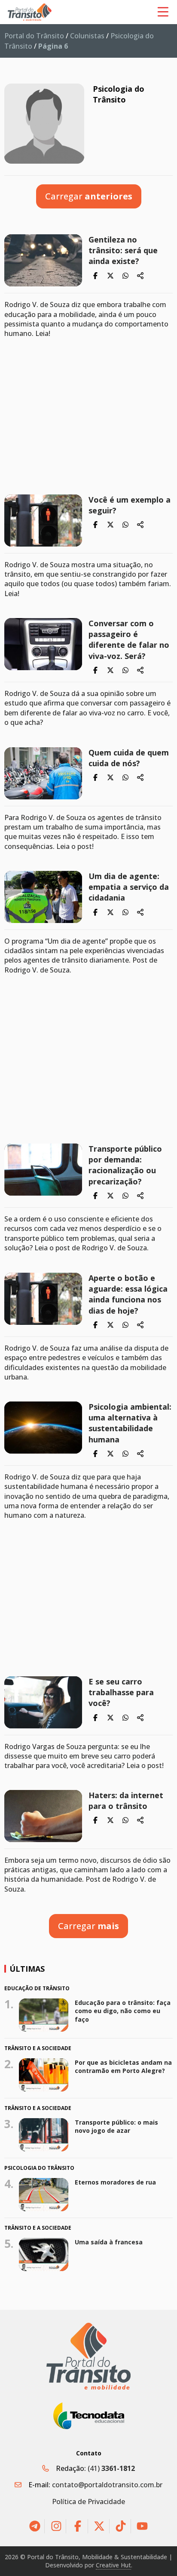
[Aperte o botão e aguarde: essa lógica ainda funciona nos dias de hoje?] (43, 1299)
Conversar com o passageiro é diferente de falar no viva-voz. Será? (129, 640)
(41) (111, 2468)
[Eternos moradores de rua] (44, 2195)
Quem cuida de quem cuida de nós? (129, 758)
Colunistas (87, 36)
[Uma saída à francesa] (44, 2254)
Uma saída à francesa (109, 2242)
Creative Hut (113, 2565)
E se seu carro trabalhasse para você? (121, 1692)
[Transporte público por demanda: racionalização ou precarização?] (43, 1170)
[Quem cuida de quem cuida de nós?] (43, 773)
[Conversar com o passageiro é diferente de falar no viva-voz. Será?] (43, 644)
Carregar (89, 196)
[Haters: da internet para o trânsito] (43, 1816)
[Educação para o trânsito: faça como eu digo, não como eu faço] (44, 2015)
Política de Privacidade (88, 2501)
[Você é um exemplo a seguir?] (43, 520)
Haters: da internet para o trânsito (126, 1801)
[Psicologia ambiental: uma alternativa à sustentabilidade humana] (43, 1428)
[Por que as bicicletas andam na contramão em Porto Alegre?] (44, 2075)
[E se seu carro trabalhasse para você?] (43, 1702)
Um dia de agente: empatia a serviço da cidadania (129, 887)
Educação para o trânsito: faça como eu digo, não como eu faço (123, 2011)
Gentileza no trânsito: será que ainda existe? (123, 250)
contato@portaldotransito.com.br (107, 2485)
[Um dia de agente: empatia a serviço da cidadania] (43, 897)
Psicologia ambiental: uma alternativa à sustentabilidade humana (130, 1423)
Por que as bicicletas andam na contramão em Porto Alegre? (123, 2067)
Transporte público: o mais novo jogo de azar (116, 2127)
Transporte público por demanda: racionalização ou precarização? (125, 1165)
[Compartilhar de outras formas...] (140, 276)
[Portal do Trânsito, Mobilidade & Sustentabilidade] (88, 2356)
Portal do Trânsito (34, 36)
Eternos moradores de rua (115, 2182)
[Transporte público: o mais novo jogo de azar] (44, 2135)
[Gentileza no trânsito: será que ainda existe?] (43, 260)
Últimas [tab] (27, 1969)
